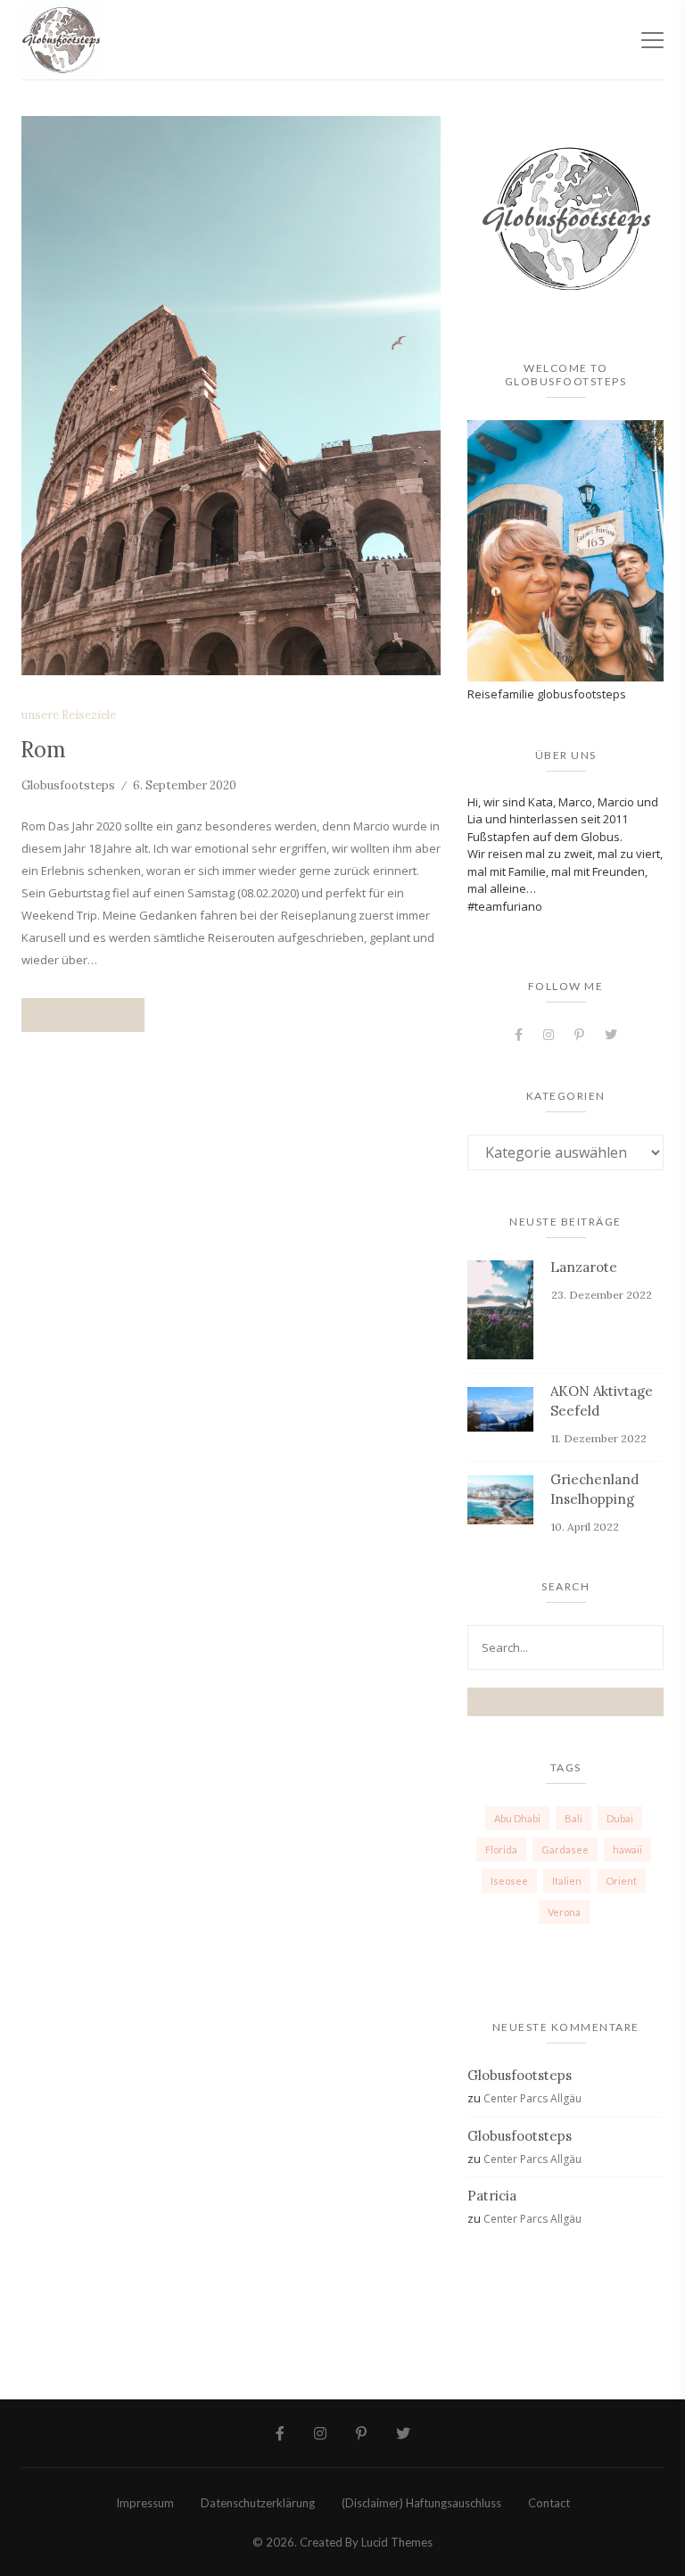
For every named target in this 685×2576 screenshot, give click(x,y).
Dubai (620, 1818)
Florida (501, 1849)
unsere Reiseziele (69, 715)
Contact (549, 2503)
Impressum (145, 2503)
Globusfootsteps (68, 785)
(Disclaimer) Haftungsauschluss (421, 2503)
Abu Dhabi (517, 1818)
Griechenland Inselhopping (594, 1489)
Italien (567, 1881)
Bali (574, 1818)
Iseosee (509, 1881)
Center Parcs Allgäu (532, 2098)
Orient (621, 1881)
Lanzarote (584, 1267)
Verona (564, 1912)
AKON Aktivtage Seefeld (602, 1401)
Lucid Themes (397, 2542)
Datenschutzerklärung (258, 2503)
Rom (43, 750)
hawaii (627, 1849)
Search (565, 1701)
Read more (83, 1015)
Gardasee (565, 1849)
